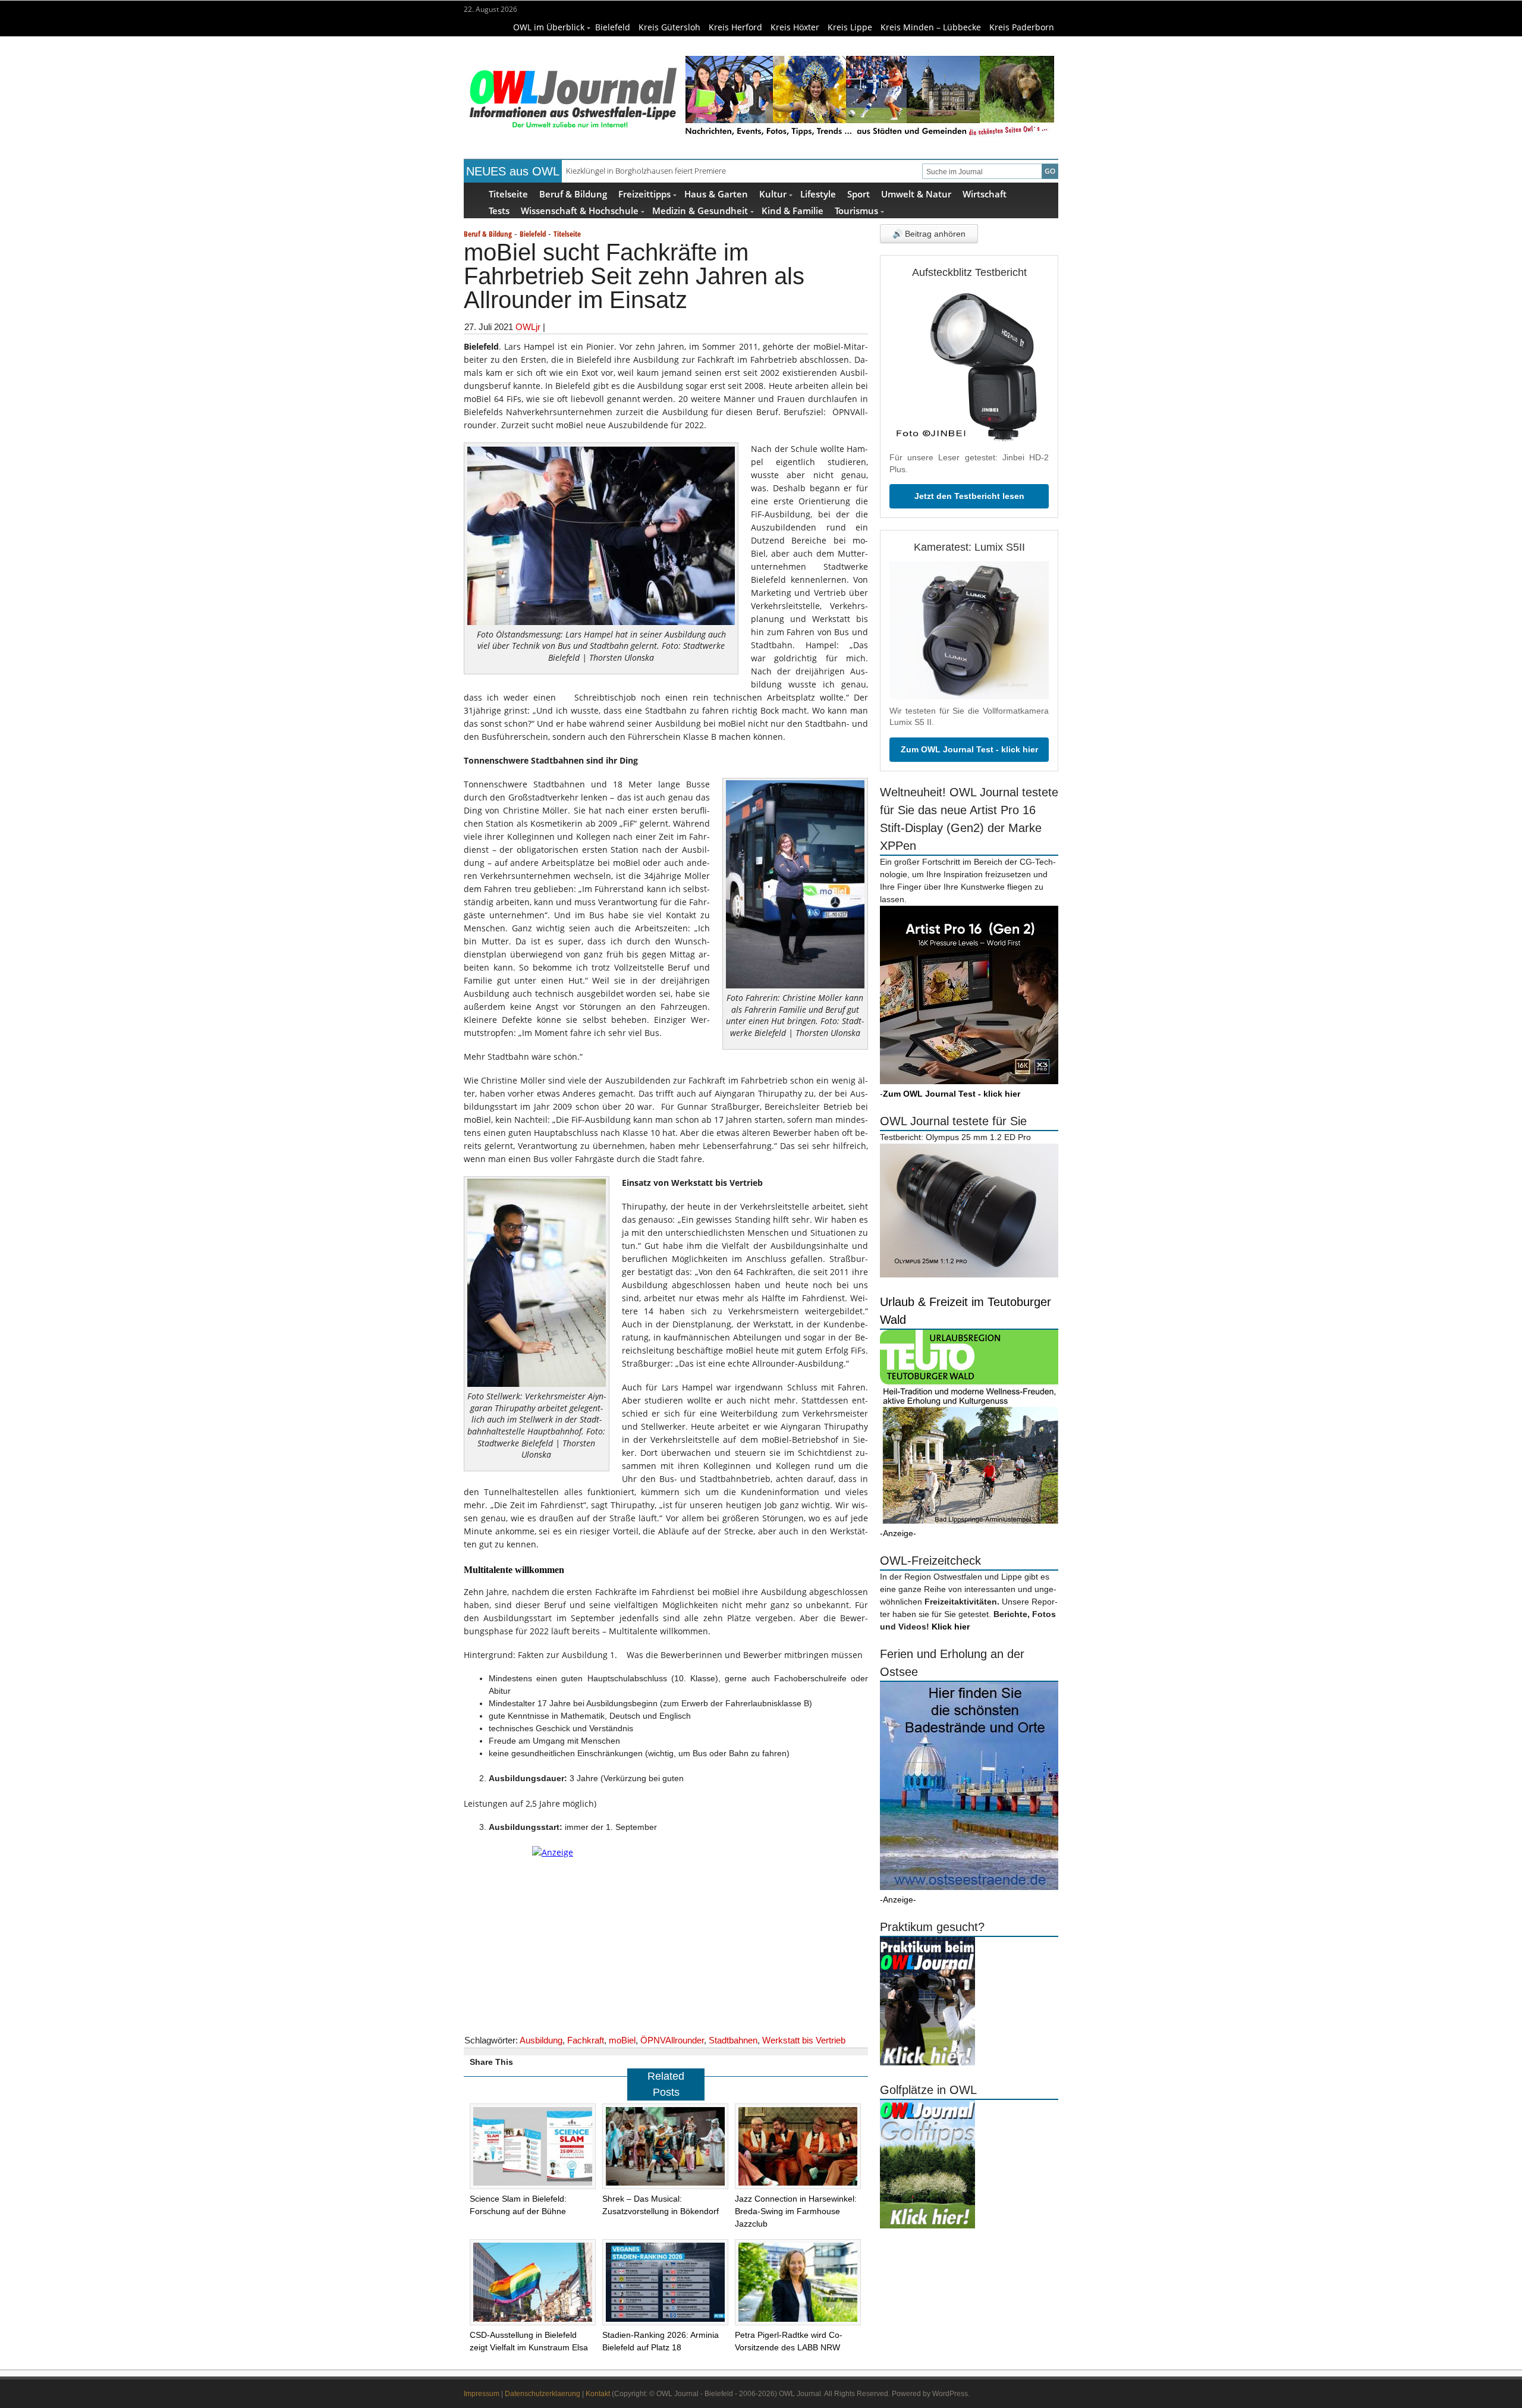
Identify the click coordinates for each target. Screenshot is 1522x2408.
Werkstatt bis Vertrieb (804, 2040)
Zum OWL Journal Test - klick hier (969, 749)
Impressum (482, 2394)
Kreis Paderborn (1022, 27)
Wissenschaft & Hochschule (580, 210)
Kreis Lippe (850, 27)
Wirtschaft (985, 194)
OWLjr (528, 327)
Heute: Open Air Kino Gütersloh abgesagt (637, 171)
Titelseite (508, 194)
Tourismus (856, 210)
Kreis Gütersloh (669, 27)
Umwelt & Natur (916, 194)
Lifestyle (818, 194)
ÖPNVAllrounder (672, 2040)
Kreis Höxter (795, 27)
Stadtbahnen (733, 2040)
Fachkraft (586, 2040)
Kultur (773, 194)
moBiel (622, 2040)
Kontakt (598, 2394)
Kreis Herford (735, 27)
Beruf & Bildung (573, 194)
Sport (859, 194)
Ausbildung (541, 2040)
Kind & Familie (793, 210)
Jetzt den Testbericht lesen (969, 496)
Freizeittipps (644, 194)
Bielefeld (613, 27)
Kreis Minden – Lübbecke (931, 27)
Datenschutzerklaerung (543, 2394)
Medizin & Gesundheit (700, 210)
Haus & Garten (716, 194)
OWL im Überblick (549, 27)
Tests (499, 210)
